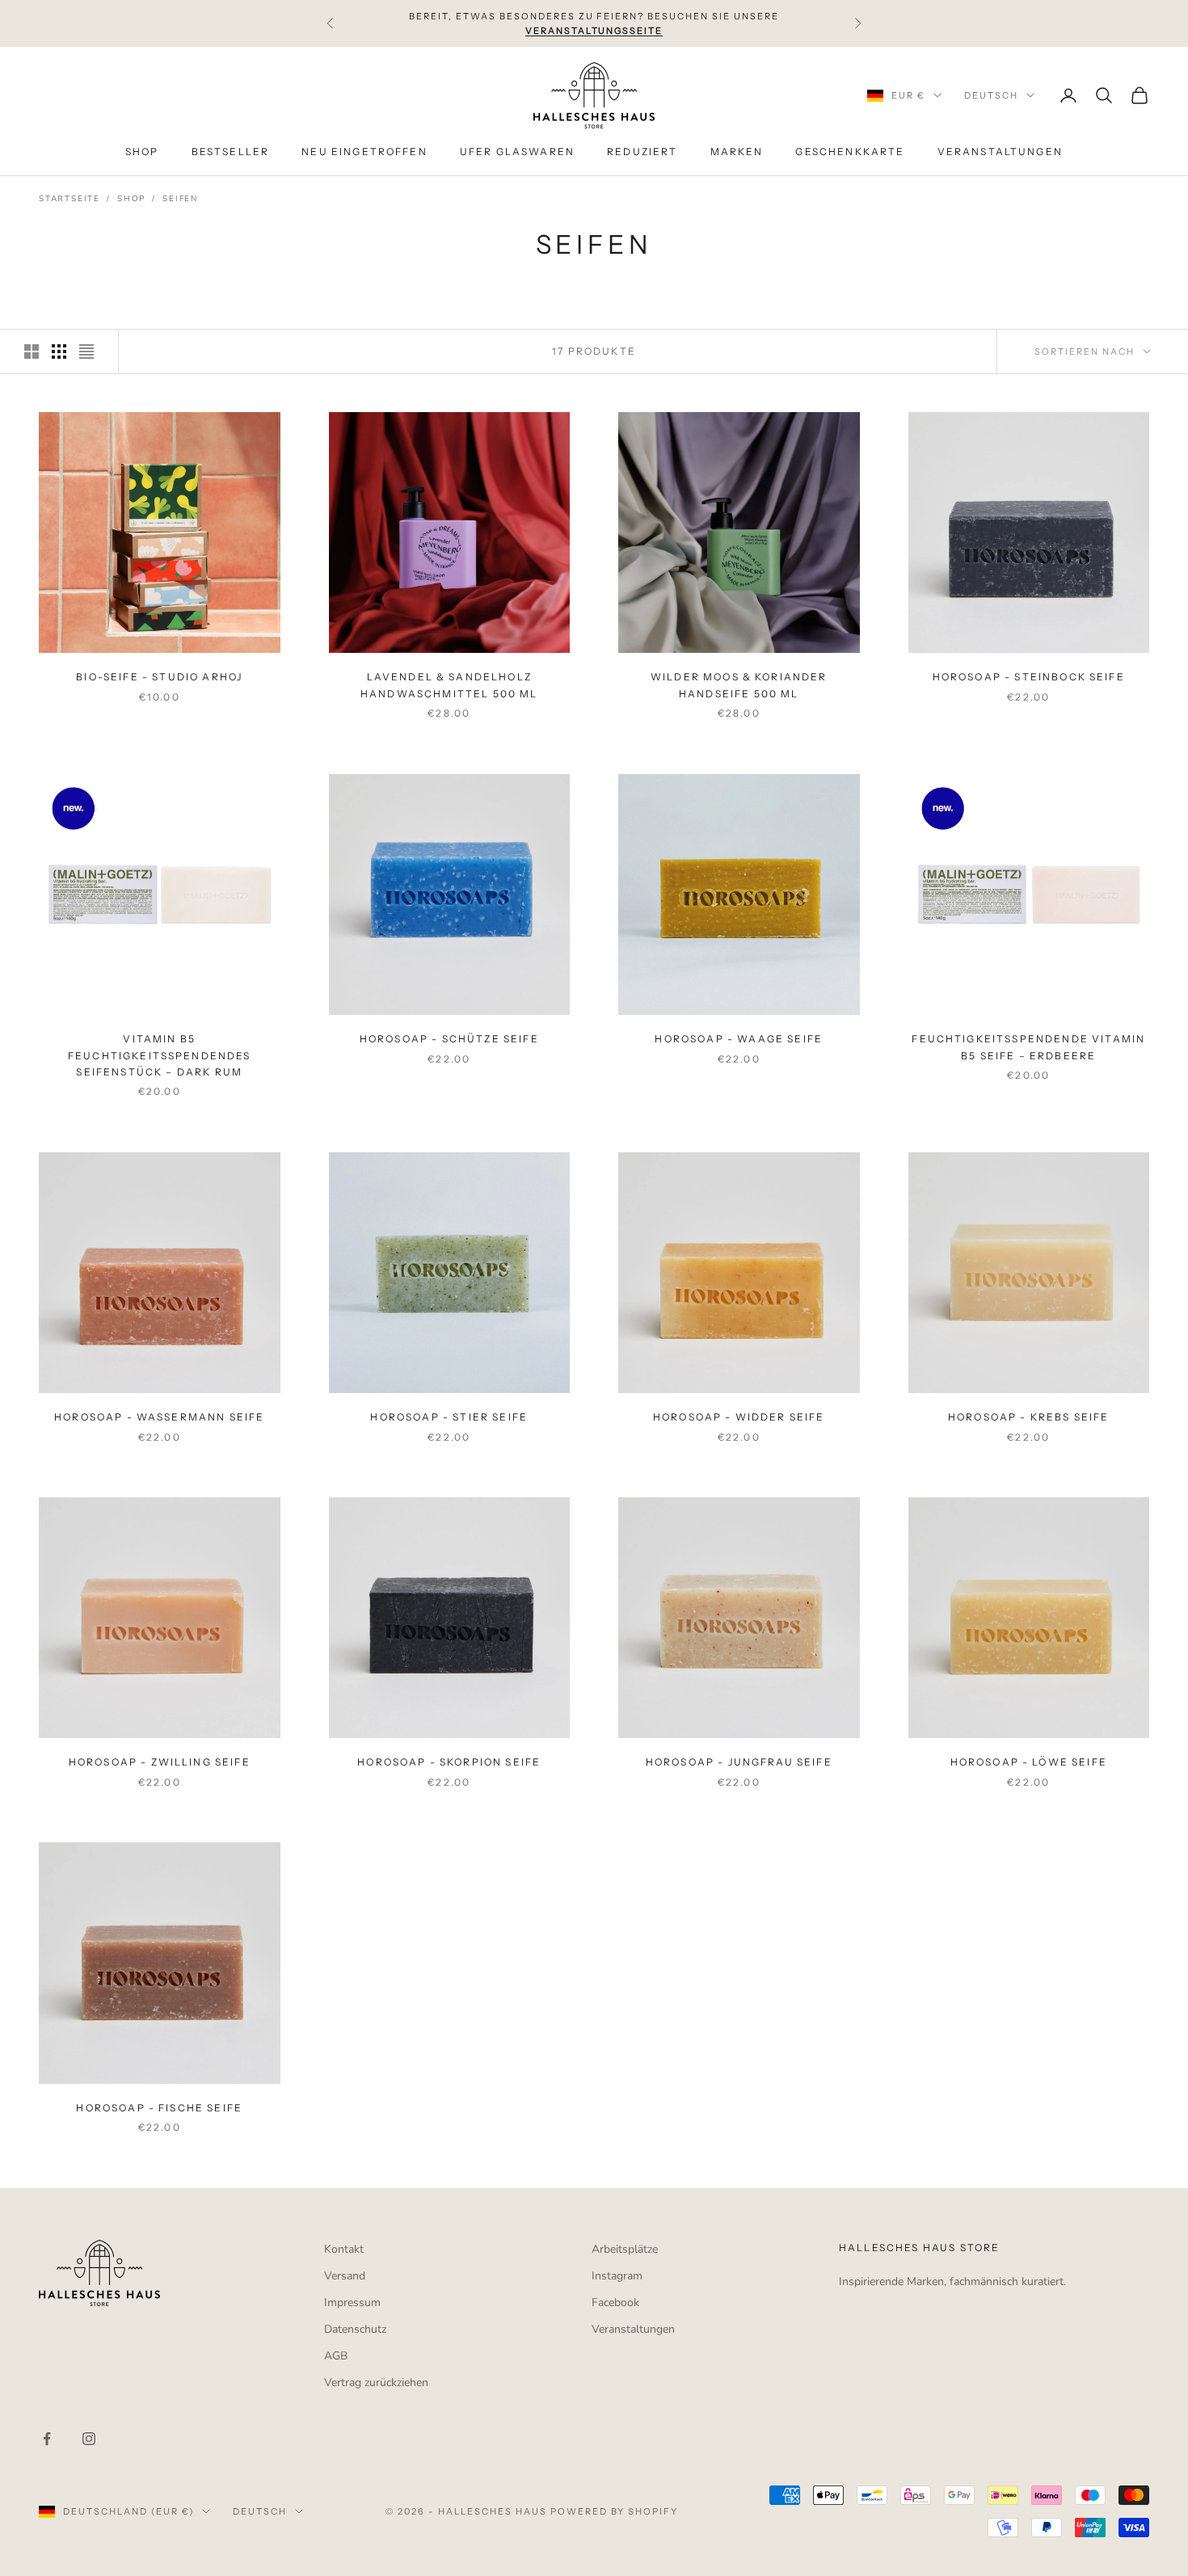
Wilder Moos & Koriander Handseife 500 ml (739, 685)
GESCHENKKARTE (850, 152)
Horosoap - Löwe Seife (1029, 1762)
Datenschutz (355, 2329)
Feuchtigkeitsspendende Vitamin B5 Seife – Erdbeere (1028, 1047)
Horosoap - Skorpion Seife (449, 1762)
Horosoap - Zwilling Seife (160, 1762)
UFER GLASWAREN (517, 152)
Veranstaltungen (633, 2329)
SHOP (142, 152)
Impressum (352, 2302)
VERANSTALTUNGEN (1000, 152)
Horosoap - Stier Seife (449, 1417)
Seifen (180, 199)
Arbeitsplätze (625, 2249)
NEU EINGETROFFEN (364, 152)
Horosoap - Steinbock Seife (1029, 677)
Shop (131, 199)
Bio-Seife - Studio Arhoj (159, 677)
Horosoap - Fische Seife (159, 2108)
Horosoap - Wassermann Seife (159, 1417)
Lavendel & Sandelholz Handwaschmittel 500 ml (449, 685)
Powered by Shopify (615, 2511)
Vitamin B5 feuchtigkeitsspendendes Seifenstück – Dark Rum (160, 1055)
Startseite (70, 199)
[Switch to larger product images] (32, 351)
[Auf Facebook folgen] (47, 2439)
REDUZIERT (642, 152)
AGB (336, 2356)
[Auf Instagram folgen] (89, 2439)
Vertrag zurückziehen (376, 2382)
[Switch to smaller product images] (59, 351)
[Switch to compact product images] (86, 351)
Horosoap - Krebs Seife (1029, 1417)
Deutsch (991, 95)
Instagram (617, 2276)
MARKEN (737, 152)
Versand (345, 2276)
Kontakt (344, 2249)
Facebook (615, 2302)
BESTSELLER (231, 152)
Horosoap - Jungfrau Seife (739, 1762)
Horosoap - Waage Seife (739, 1039)
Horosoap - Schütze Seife (449, 1039)
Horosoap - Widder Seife (739, 1417)
